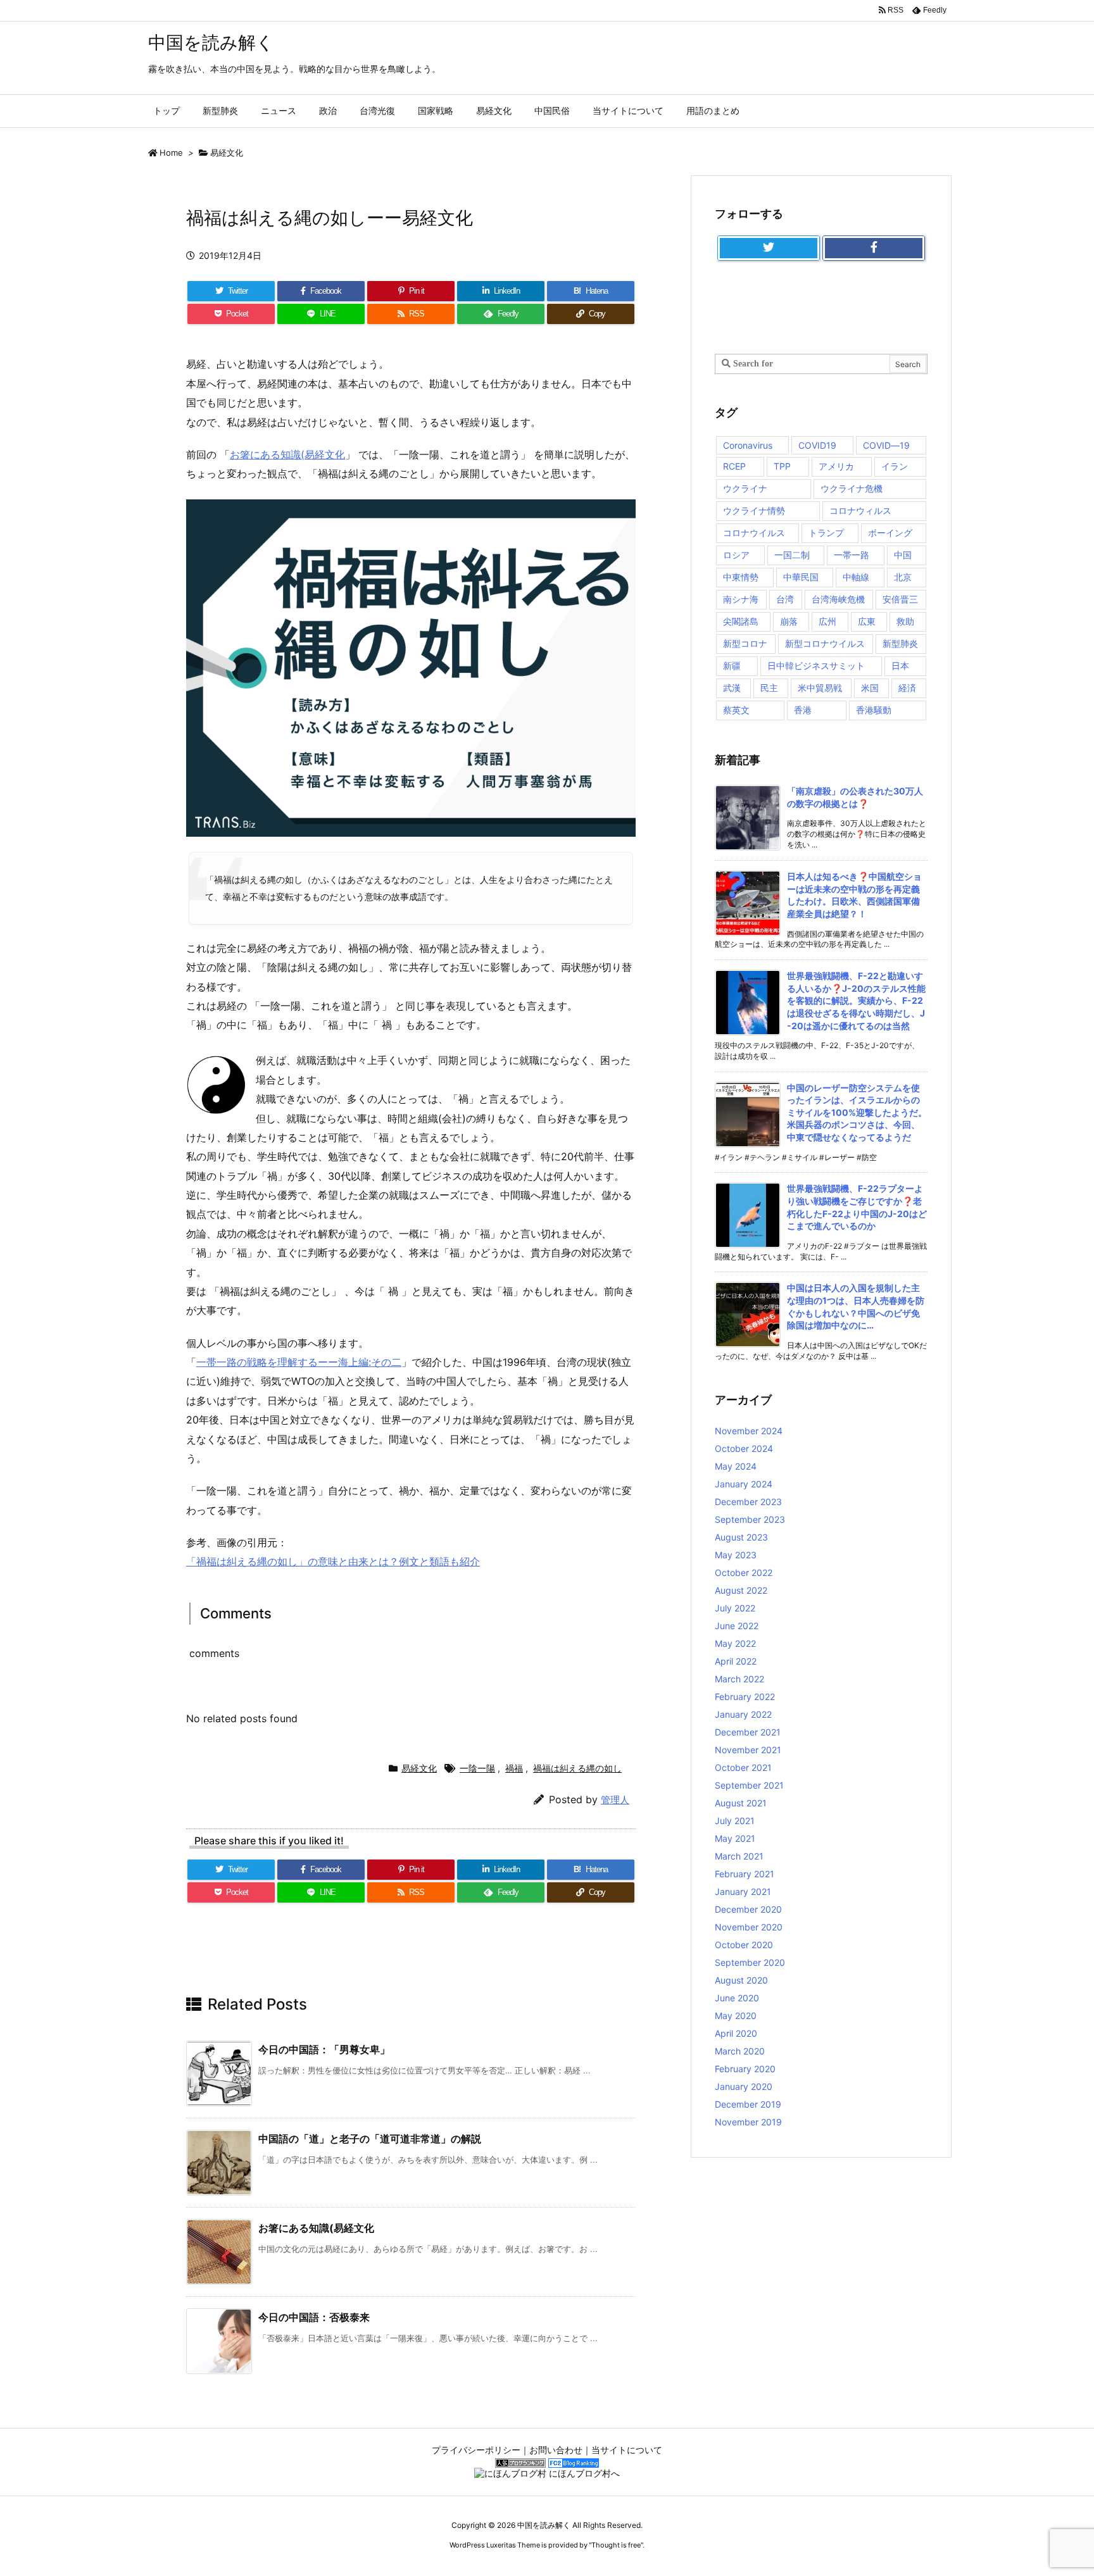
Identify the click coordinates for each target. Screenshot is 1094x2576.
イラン (895, 466)
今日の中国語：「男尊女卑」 (324, 2049)
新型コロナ (745, 643)
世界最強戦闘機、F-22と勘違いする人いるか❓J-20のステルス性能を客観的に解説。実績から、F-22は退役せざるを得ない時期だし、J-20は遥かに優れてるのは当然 (856, 1000)
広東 (867, 621)
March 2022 (739, 1679)
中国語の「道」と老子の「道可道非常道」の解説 (370, 2139)
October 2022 (744, 1572)
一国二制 (792, 555)
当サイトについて (627, 2450)
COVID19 (817, 445)
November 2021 (748, 1750)
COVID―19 (886, 445)
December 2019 (748, 2104)
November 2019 (748, 2122)
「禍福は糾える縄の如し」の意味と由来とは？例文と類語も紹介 (333, 1561)
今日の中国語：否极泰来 (314, 2317)
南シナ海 (741, 599)
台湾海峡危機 (838, 599)
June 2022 (737, 1626)
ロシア (736, 555)
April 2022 (736, 1661)
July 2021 (735, 1821)
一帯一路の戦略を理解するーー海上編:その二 (299, 1362)
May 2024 (736, 1466)
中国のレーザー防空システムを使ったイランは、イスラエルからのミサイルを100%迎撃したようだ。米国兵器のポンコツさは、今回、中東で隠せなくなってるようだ (857, 1112)
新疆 (732, 666)
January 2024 (744, 1484)
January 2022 (743, 1714)
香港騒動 (874, 710)
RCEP (734, 466)
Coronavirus (748, 445)
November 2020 (749, 1927)
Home (171, 153)
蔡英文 (736, 710)
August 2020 (741, 1980)
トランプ (826, 533)
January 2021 (743, 1891)
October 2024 (744, 1448)
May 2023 (736, 1555)
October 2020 (744, 1945)
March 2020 (740, 2051)
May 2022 (735, 1643)
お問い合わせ (556, 2450)
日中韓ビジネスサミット (816, 666)
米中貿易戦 (820, 688)
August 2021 (741, 1803)
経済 (907, 688)
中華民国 (801, 577)
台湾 (785, 599)
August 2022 (741, 1590)
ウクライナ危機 (852, 488)
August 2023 (741, 1537)
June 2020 (737, 1998)
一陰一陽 (477, 1768)
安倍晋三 (900, 599)
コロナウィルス (860, 510)
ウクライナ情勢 (754, 510)
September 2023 (750, 1519)
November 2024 (749, 1431)
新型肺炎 (900, 643)
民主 (769, 688)
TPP (782, 466)
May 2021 (735, 1838)
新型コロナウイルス (825, 643)
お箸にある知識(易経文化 (287, 454)
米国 (870, 688)
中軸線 (856, 577)
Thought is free (616, 2545)
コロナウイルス (754, 533)
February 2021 (745, 1874)
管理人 (615, 1800)
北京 (903, 577)
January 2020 (744, 2086)
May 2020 (736, 2016)
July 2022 (735, 1608)
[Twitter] (769, 248)
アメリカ (836, 466)
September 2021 (749, 1785)
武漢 (732, 688)
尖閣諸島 (741, 621)
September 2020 (750, 1962)
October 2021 (743, 1767)
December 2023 (748, 1502)
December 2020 (748, 1909)
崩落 (789, 621)
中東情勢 (741, 577)
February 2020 (745, 2069)
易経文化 (227, 153)
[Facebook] (874, 248)
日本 (900, 666)
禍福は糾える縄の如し (577, 1768)
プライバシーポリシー (476, 2450)
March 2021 (739, 1856)
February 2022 (745, 1697)
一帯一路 (852, 555)
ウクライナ (745, 488)
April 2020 (736, 2033)
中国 (903, 555)
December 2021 (748, 1732)
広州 (827, 621)
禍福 (514, 1768)
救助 (905, 621)
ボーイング (890, 533)
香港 (803, 710)
